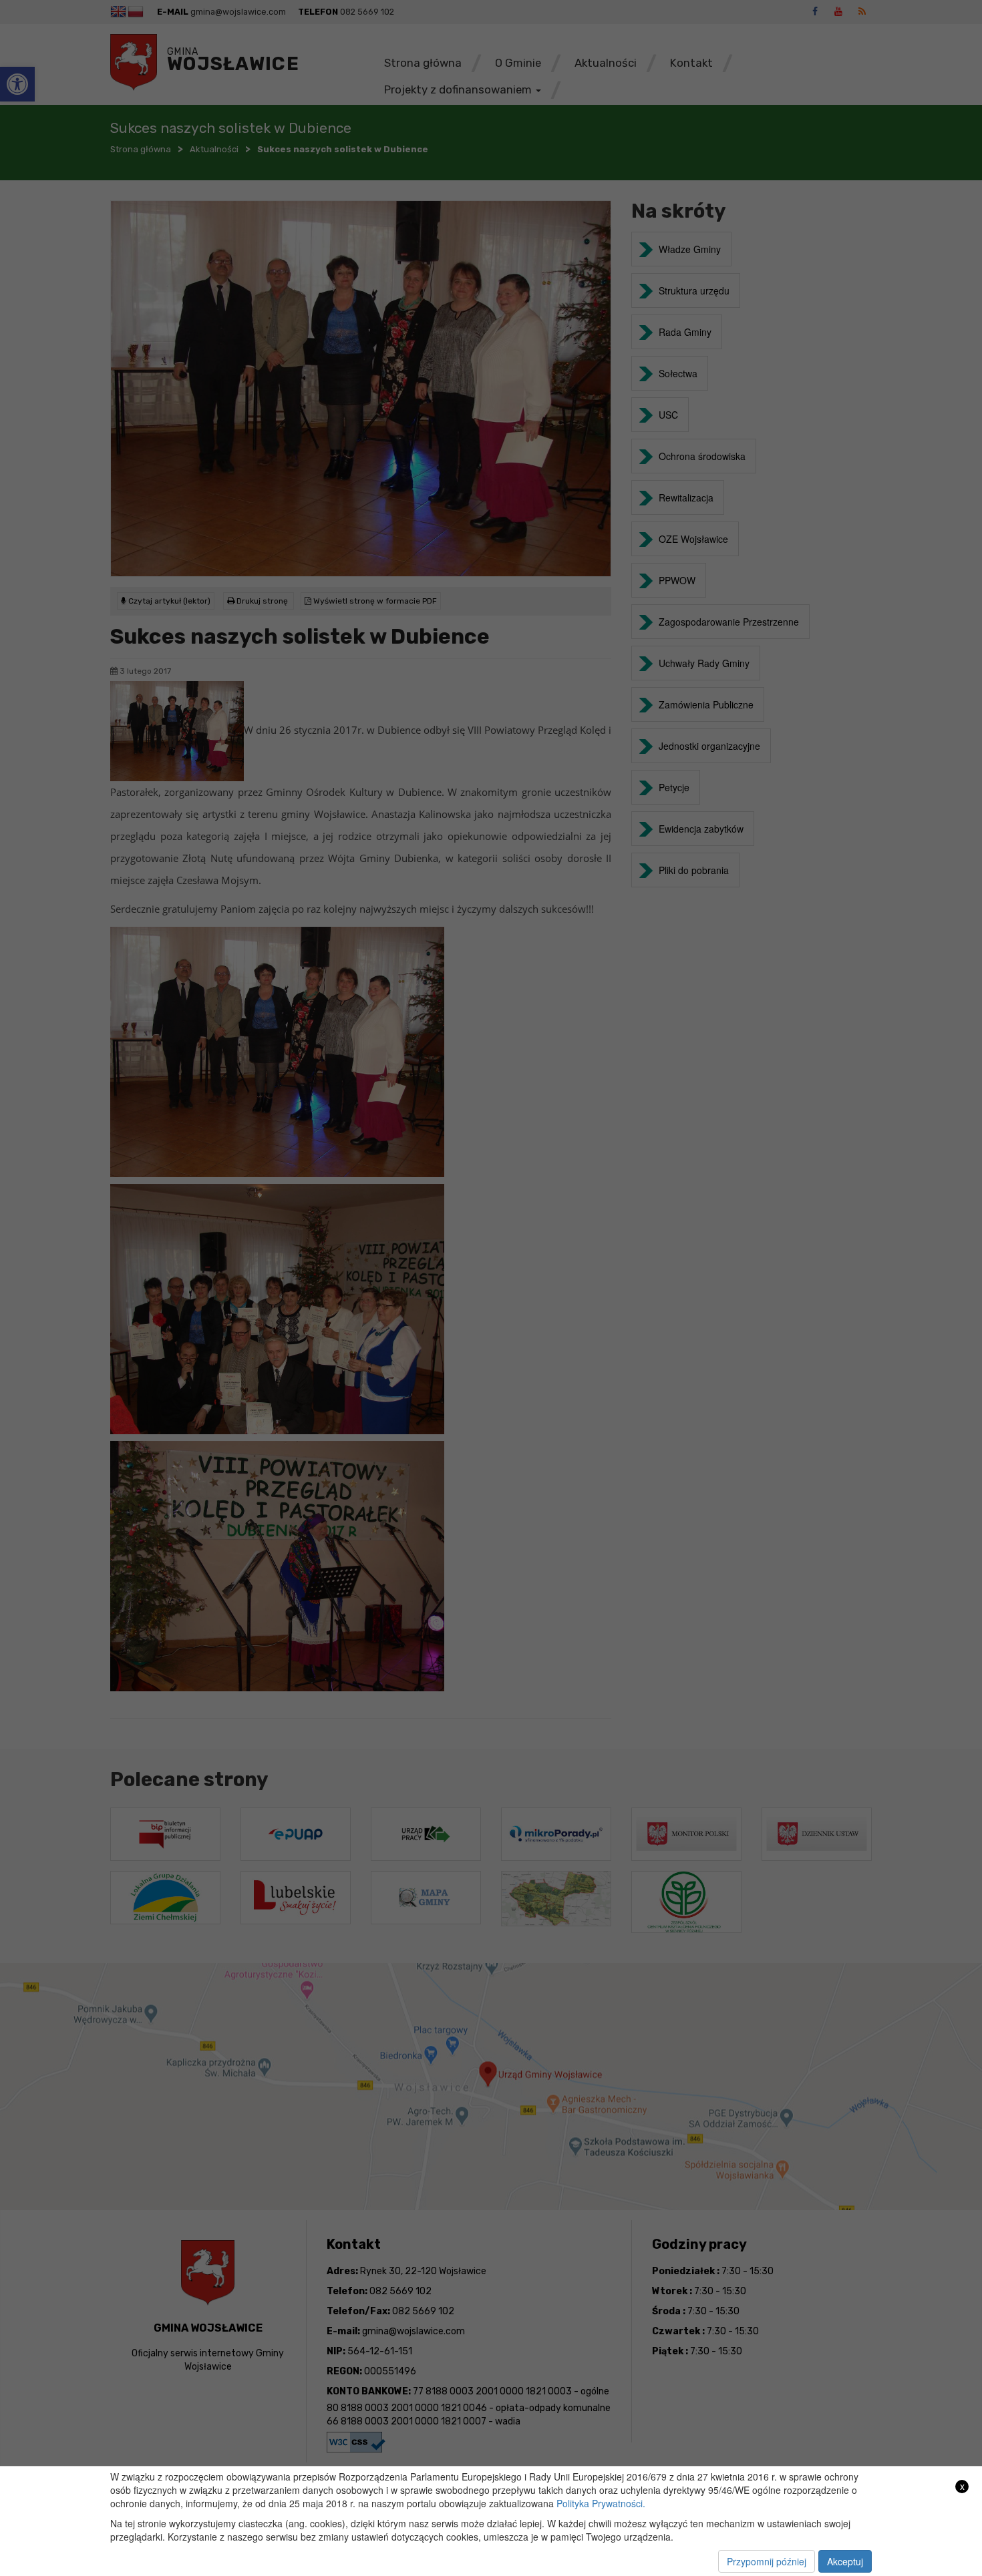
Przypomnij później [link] (767, 2561)
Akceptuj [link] (845, 2561)
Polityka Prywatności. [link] (601, 2503)
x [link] (962, 2486)
